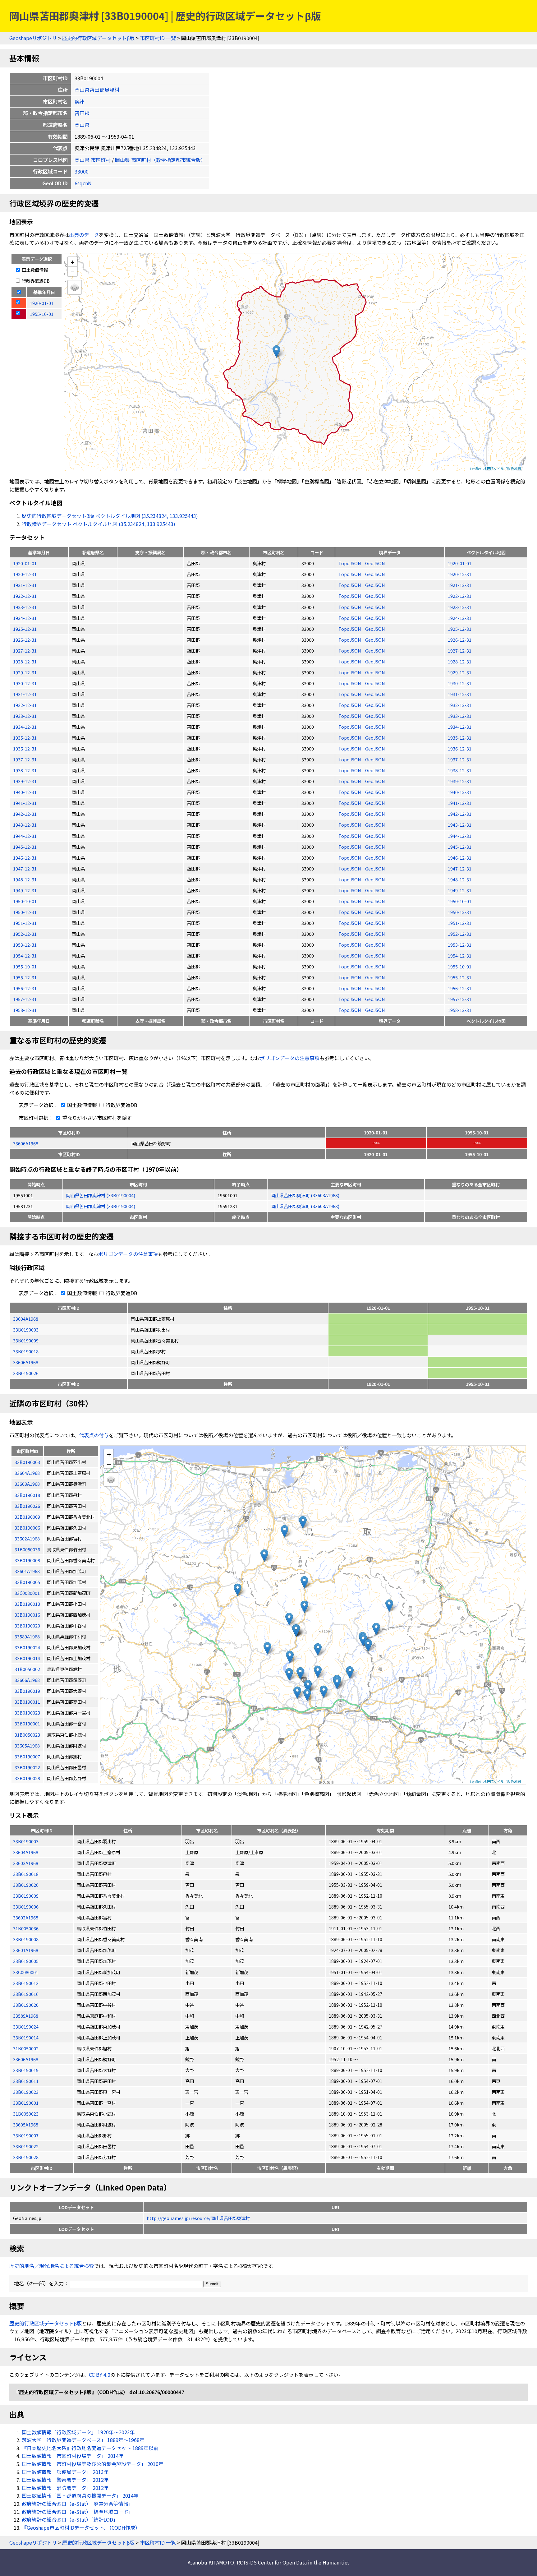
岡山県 (82, 125)
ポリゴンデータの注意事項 (290, 1058)
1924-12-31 (25, 618)
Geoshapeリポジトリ (33, 38)
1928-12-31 (25, 661)
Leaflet (475, 469)
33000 (82, 171)
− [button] (73, 271)
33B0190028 (26, 2157)
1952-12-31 (25, 934)
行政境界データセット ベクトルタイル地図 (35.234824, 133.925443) (99, 524)
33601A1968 (26, 1950)
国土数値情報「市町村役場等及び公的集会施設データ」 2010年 (93, 2464)
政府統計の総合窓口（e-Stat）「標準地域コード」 (78, 2512)
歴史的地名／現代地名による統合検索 (52, 2266)
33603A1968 (26, 1863)
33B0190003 (26, 1330)
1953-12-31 (25, 945)
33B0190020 (26, 2005)
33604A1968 (26, 1319)
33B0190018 (26, 1351)
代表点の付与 (94, 1435)
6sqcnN (83, 183)
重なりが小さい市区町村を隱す (96, 1118)
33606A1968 (26, 1143)
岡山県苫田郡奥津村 (97, 90)
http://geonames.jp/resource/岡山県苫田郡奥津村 (198, 2218)
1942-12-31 (25, 814)
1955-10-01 (25, 966)
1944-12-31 (25, 836)
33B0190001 (26, 2103)
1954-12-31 (25, 956)
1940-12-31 (25, 792)
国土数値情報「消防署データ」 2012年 (65, 2488)
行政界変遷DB (35, 281)
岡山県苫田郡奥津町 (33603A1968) (305, 1195)
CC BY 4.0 (100, 2375)
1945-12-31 (25, 847)
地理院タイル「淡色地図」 (504, 469)
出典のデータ (84, 235)
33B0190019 (26, 2070)
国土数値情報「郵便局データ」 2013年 (65, 2472)
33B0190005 (26, 1961)
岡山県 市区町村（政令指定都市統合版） (160, 160)
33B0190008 (26, 1939)
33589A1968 (26, 2016)
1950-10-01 (25, 901)
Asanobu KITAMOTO (211, 2562)
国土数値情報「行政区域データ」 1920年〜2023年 (78, 2432)
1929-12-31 (25, 672)
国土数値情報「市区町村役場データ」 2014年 (73, 2456)
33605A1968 (26, 2124)
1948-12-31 (25, 879)
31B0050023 (26, 2114)
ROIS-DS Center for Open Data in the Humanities (293, 2562)
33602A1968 (26, 1917)
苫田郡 (82, 113)
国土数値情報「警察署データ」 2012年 (65, 2480)
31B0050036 (26, 1928)
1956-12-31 (25, 988)
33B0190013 (26, 1983)
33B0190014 (26, 2037)
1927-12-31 (25, 651)
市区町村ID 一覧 (158, 38)
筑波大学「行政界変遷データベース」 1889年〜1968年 (83, 2440)
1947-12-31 (25, 868)
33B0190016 (26, 1994)
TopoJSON (350, 563)
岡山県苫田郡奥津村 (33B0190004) (101, 1195)
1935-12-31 (25, 738)
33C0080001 (26, 1972)
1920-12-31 (25, 574)
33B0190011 (26, 2081)
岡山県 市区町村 (93, 160)
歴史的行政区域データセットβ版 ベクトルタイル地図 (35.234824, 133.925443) (110, 516)
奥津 (80, 101)
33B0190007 (26, 2135)
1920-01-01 (25, 563)
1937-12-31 (25, 759)
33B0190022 (26, 2146)
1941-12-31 (25, 803)
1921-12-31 (25, 585)
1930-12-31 (25, 683)
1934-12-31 (25, 727)
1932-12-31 (25, 705)
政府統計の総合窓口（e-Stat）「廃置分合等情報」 (78, 2504)
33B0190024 (26, 2027)
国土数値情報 (34, 270)
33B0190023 (26, 2092)
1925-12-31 (25, 629)
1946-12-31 (25, 858)
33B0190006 (26, 1907)
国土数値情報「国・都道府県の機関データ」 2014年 (80, 2495)
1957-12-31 (25, 999)
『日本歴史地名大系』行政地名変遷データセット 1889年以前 (90, 2448)
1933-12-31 (25, 716)
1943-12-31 (25, 825)
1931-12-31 (25, 694)
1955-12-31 (25, 977)
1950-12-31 (25, 912)
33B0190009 (26, 1340)
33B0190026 (26, 1373)
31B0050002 (26, 2048)
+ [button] (73, 262)
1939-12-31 (25, 781)
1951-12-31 (25, 923)
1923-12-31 (25, 607)
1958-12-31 (25, 1010)
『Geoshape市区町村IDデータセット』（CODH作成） (81, 2528)
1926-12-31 (25, 640)
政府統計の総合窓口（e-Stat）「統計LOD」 (70, 2519)
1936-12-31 (25, 748)
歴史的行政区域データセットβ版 (98, 38)
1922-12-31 (25, 596)
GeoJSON (375, 563)
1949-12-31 (25, 890)
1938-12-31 (25, 770)
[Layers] (75, 287)
